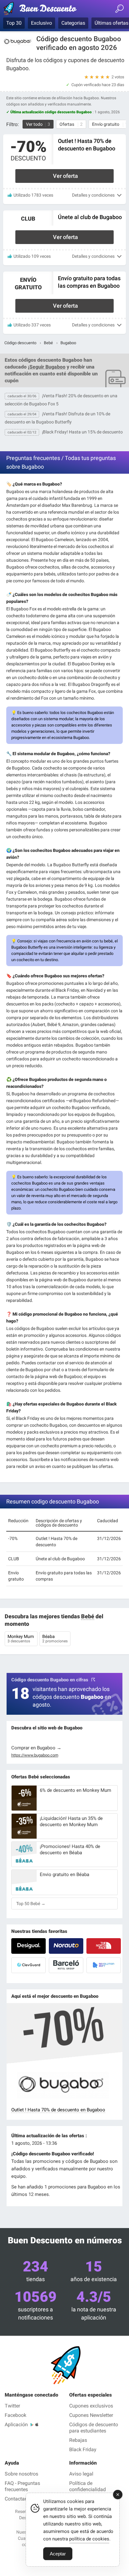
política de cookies (89, 2539)
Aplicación (16, 2424)
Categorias (73, 23)
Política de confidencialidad (88, 2486)
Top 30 (14, 23)
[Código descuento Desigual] (28, 1946)
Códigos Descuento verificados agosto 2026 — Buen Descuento (42, 10)
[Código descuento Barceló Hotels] (66, 1965)
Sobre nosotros (21, 2474)
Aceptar (58, 2554)
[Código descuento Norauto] (66, 1946)
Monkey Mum (21, 1639)
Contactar (15, 2499)
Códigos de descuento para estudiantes (94, 2428)
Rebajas (78, 2440)
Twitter (12, 2406)
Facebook (15, 2415)
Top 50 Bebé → (31, 1904)
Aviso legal (81, 2474)
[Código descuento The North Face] (104, 1946)
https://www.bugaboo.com (35, 1755)
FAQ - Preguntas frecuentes (22, 2486)
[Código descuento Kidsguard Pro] (28, 1965)
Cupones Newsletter (91, 2415)
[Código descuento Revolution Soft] (104, 1965)
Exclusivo (41, 23)
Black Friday (83, 2449)
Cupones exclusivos (91, 2406)
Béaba (55, 1639)
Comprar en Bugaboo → (36, 1748)
